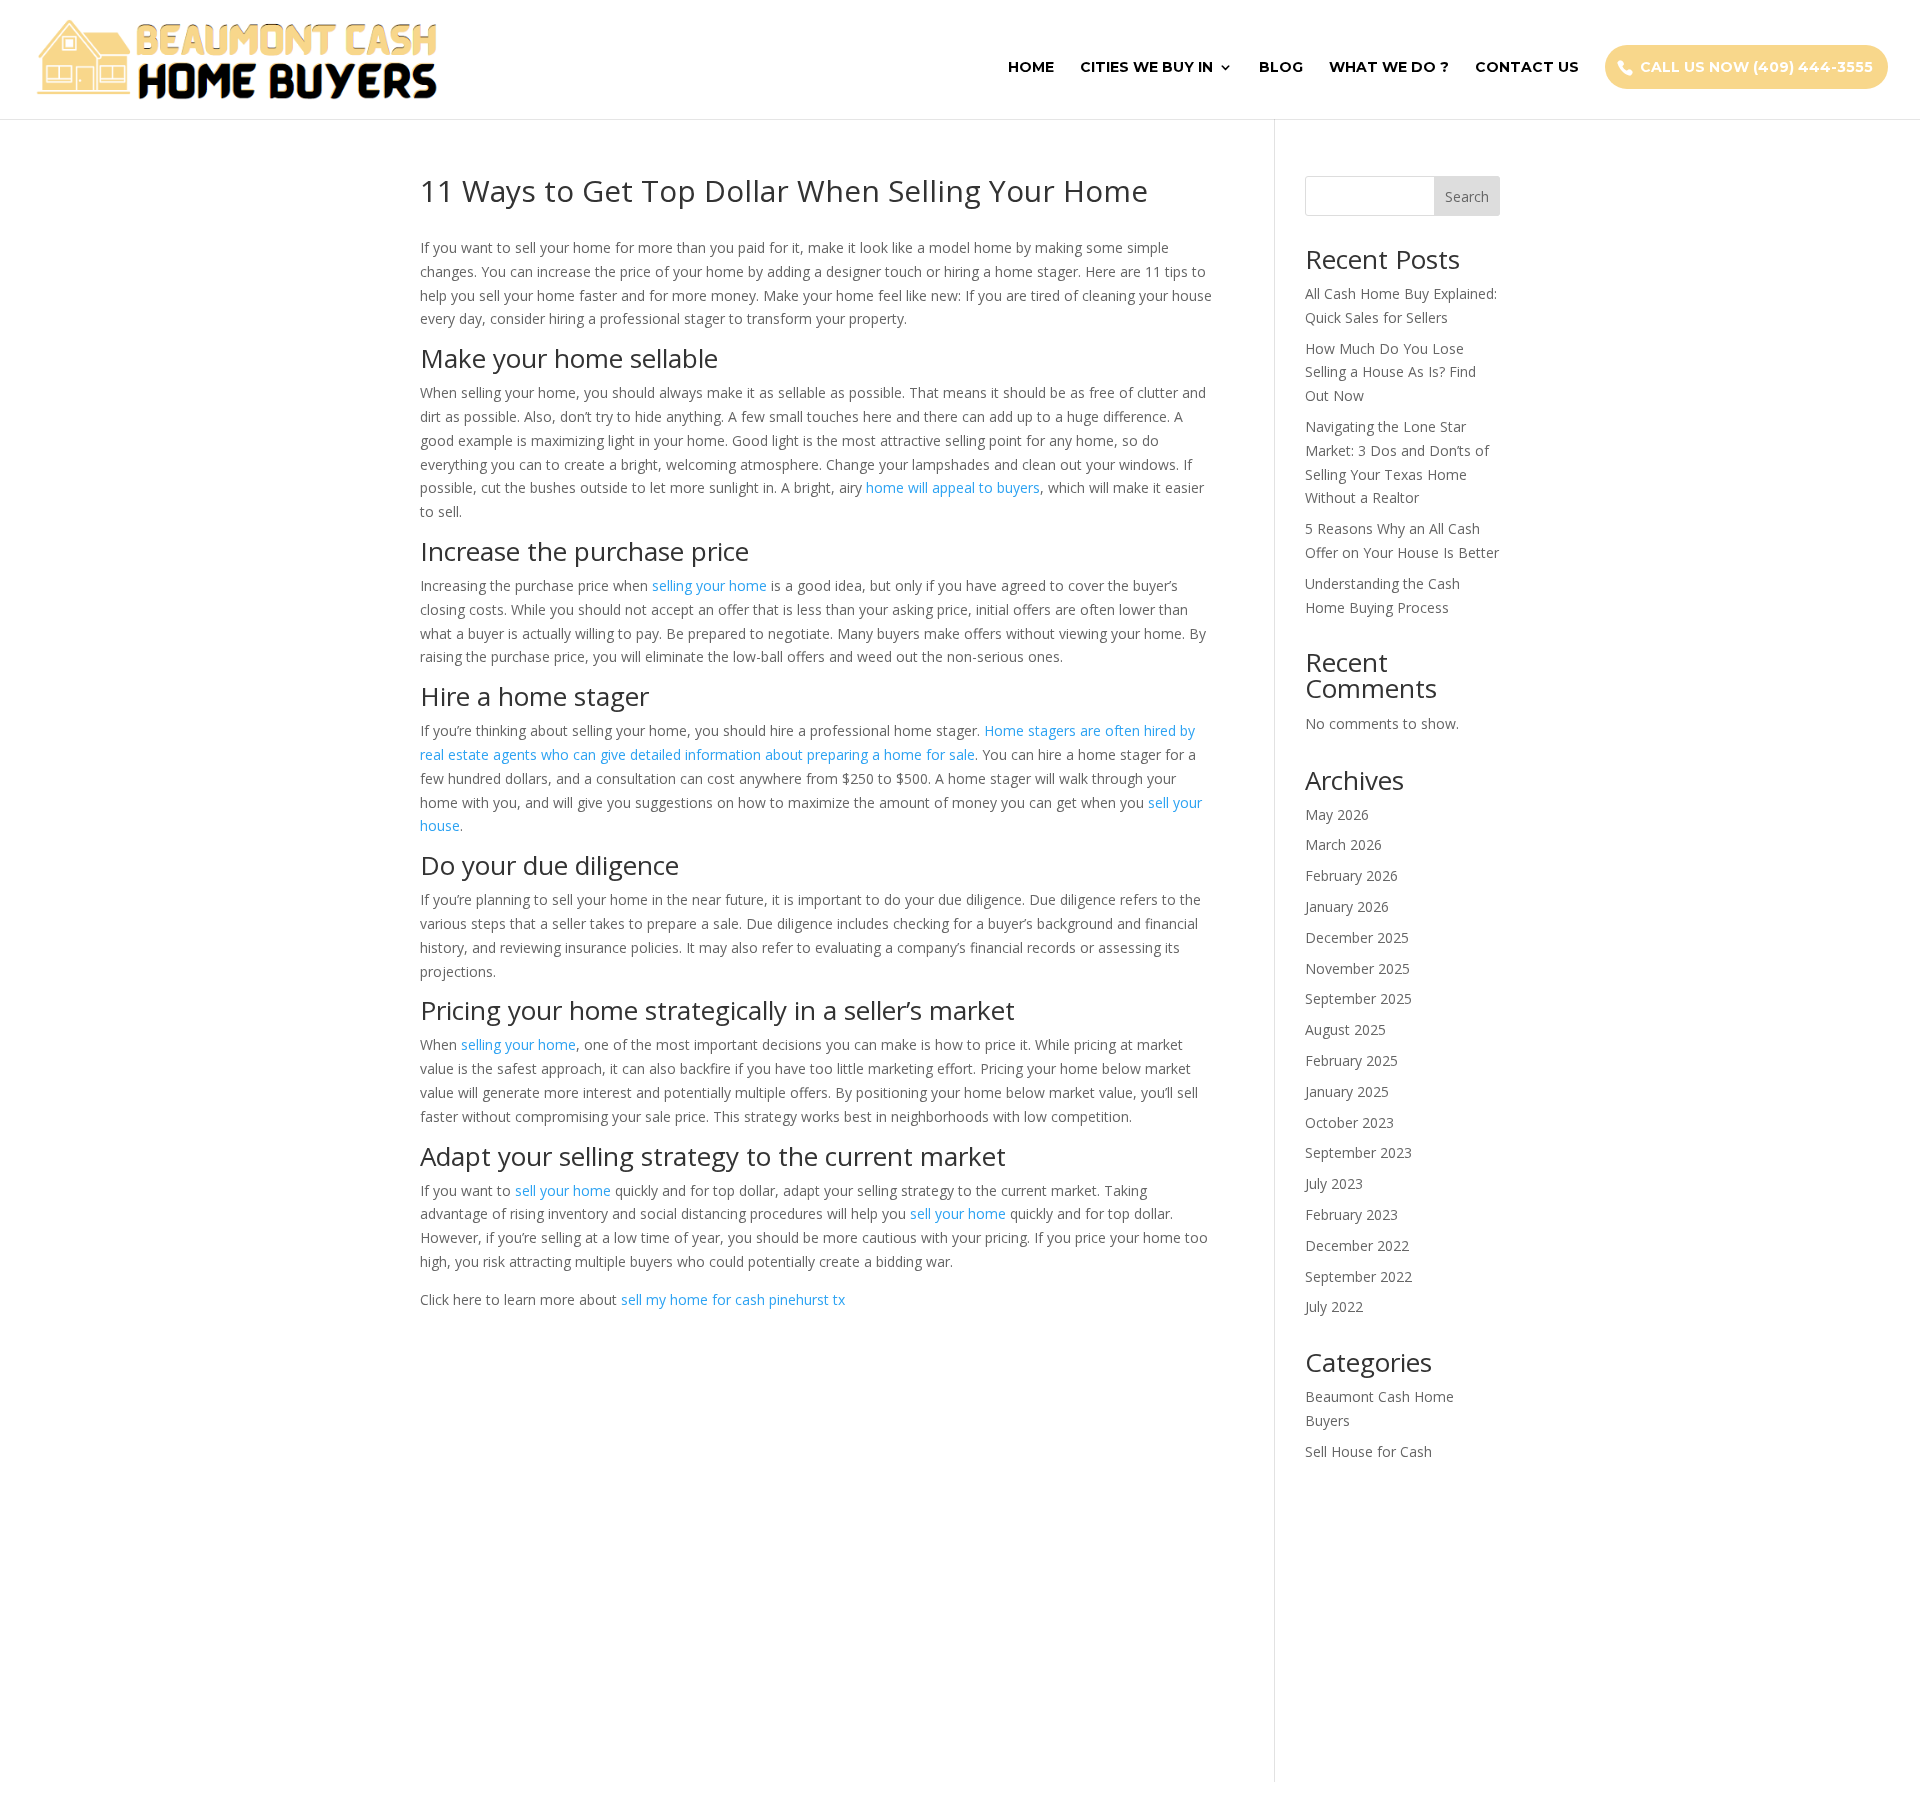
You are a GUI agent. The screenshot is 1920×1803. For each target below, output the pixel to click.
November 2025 (1357, 968)
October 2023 (1349, 1122)
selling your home (709, 585)
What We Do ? (1389, 68)
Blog (1281, 68)
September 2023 (1358, 1152)
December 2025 (1357, 937)
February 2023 (1351, 1214)
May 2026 (1337, 814)
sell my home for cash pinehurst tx (733, 1299)
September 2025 (1358, 998)
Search (1467, 196)
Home (1031, 68)
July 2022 (1334, 1306)
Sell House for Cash (1368, 1451)
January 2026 (1347, 906)
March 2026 (1343, 844)
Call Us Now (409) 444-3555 (1756, 67)
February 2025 (1351, 1060)
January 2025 (1347, 1091)
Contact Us (1527, 68)
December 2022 (1357, 1245)
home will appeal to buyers (953, 487)
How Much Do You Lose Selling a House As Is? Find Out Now (1390, 372)
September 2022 (1358, 1276)
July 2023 (1334, 1183)
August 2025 (1345, 1029)
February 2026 (1351, 875)
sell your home (563, 1190)
